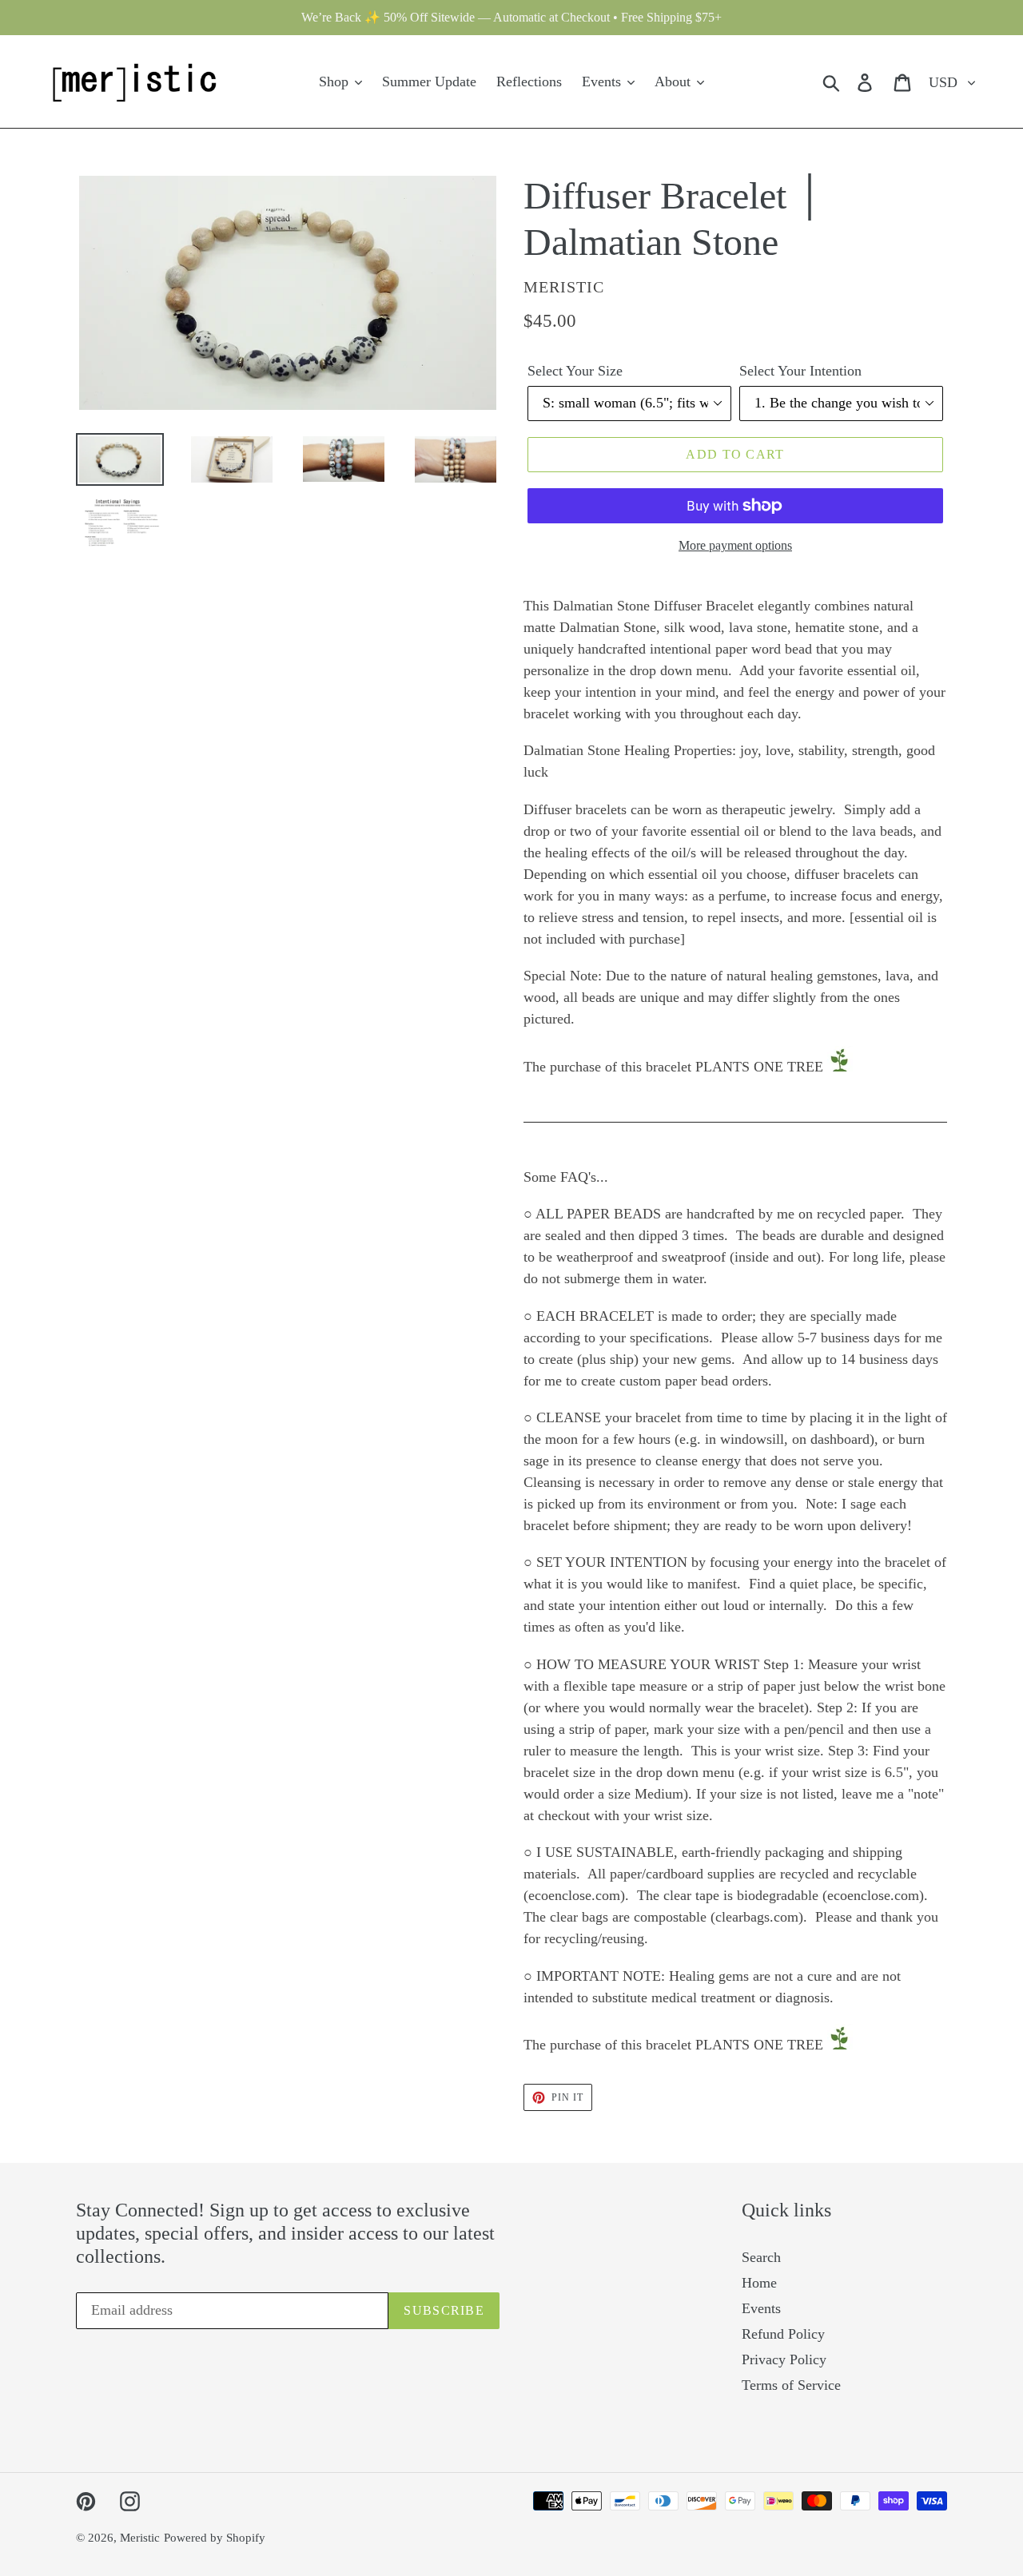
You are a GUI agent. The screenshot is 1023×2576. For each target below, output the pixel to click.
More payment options (735, 545)
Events (761, 2308)
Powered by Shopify (215, 2538)
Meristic (140, 2538)
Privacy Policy (784, 2359)
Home (759, 2283)
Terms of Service (791, 2385)
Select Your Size (575, 371)
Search (761, 2257)
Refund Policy (783, 2334)
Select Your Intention (800, 371)
